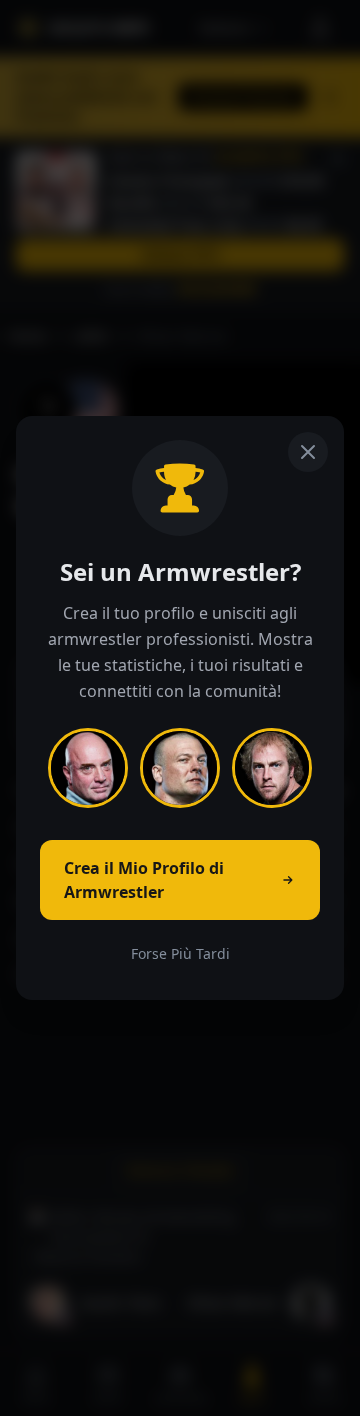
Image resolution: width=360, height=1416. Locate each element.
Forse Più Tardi (180, 953)
